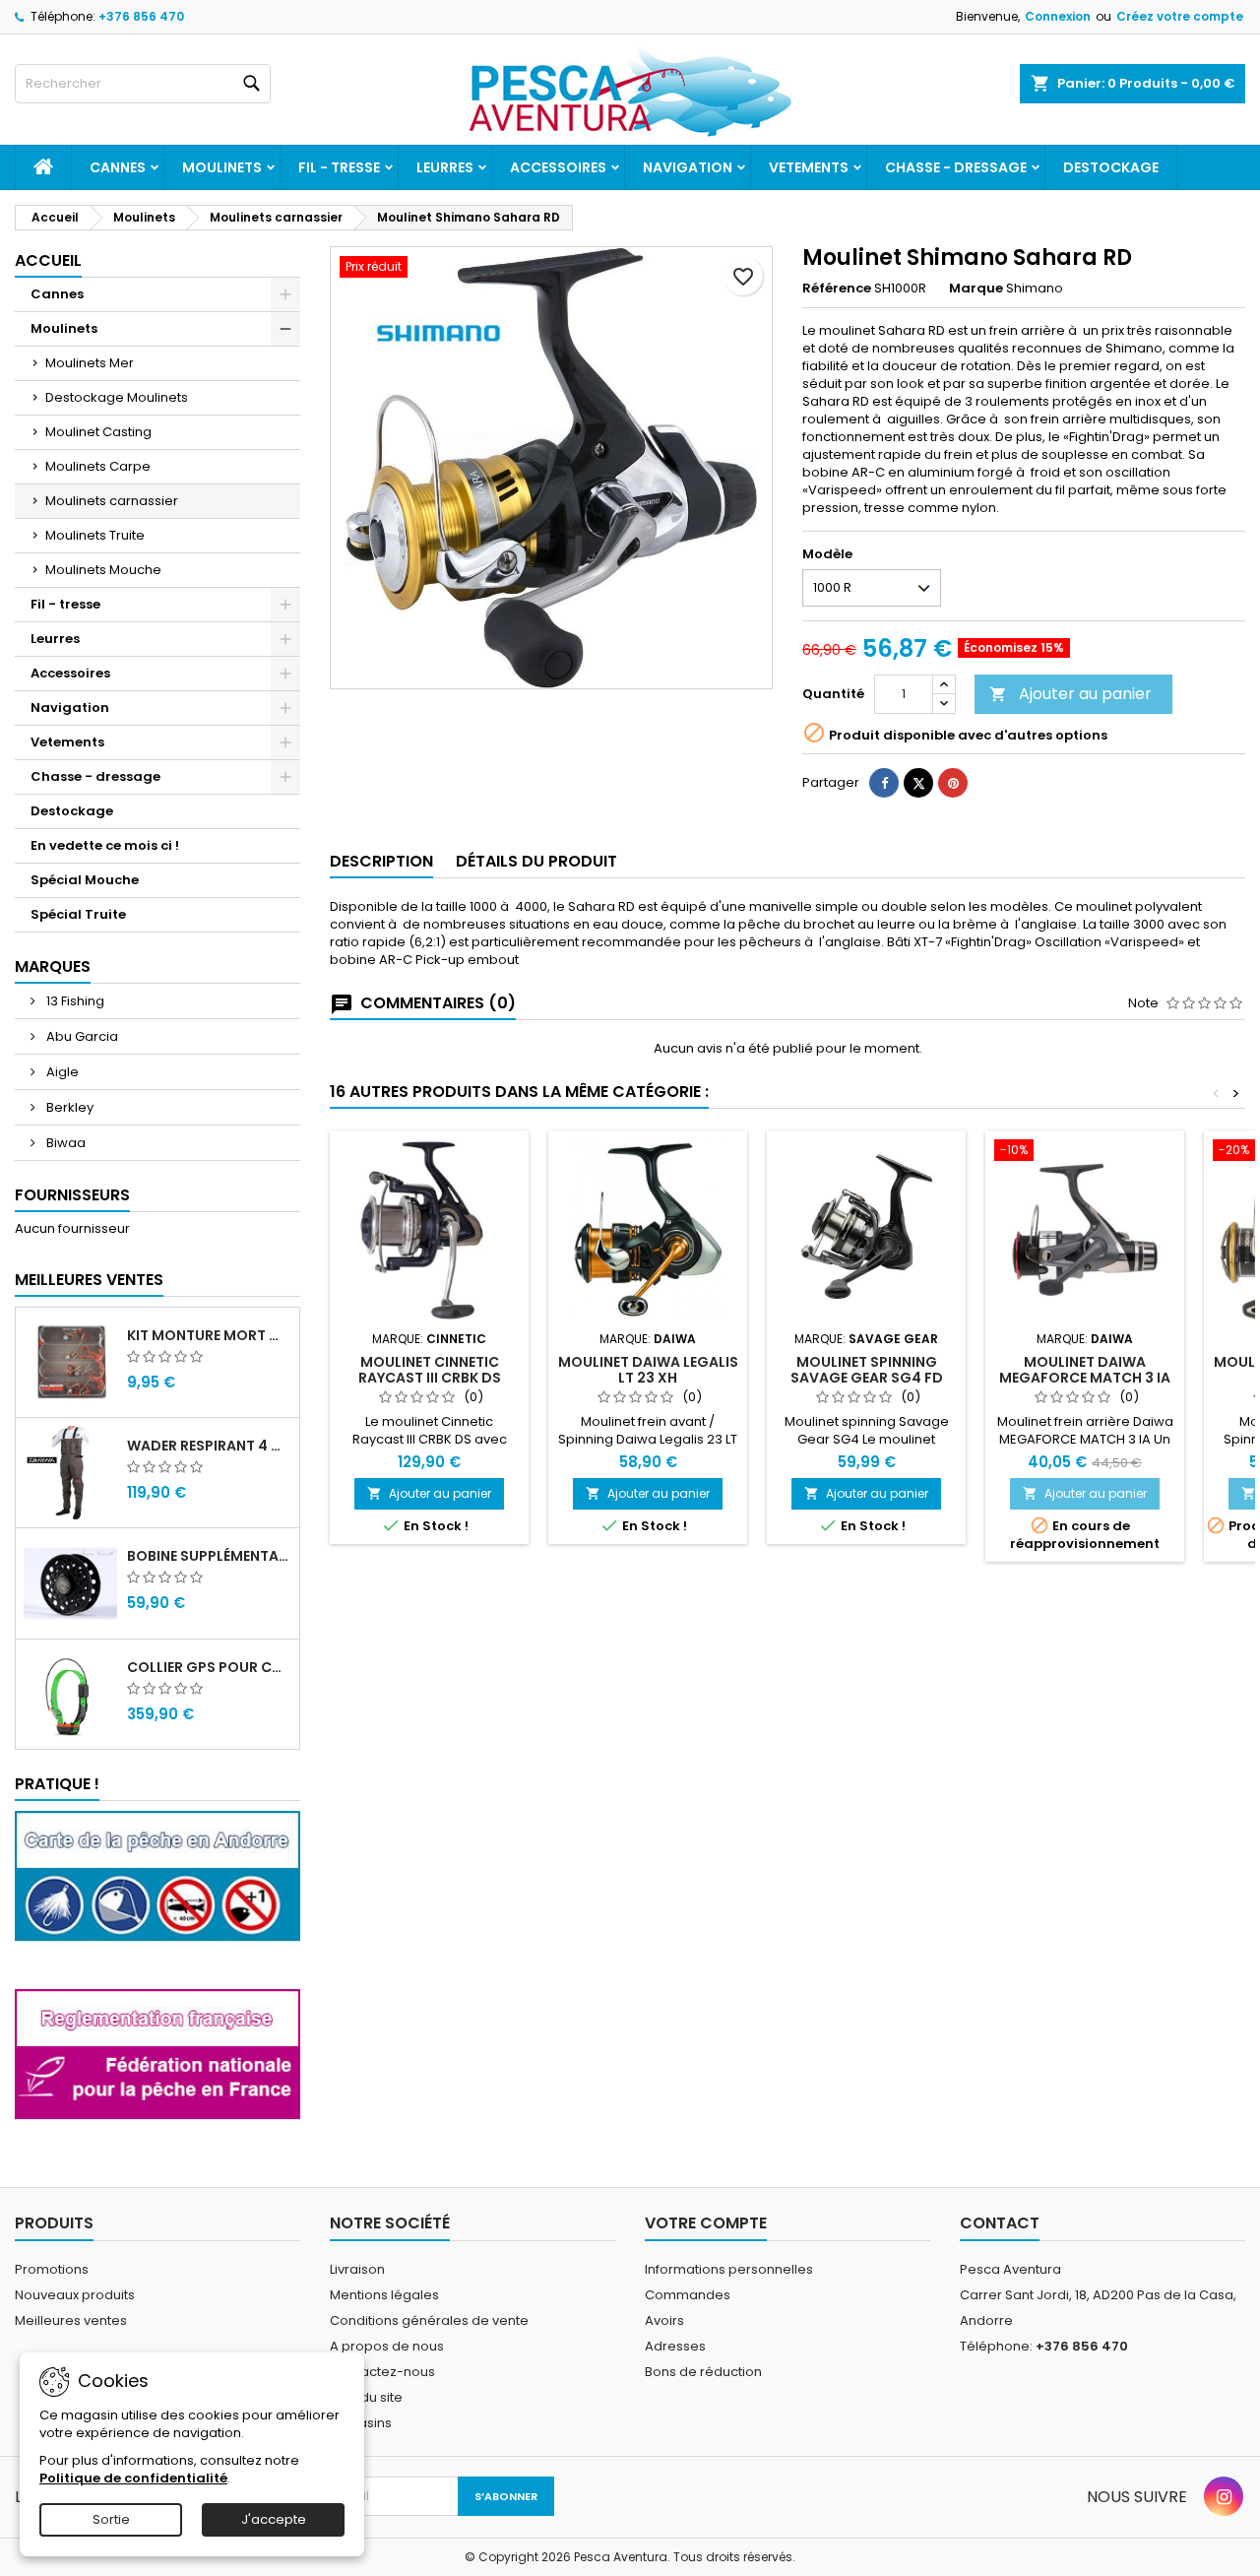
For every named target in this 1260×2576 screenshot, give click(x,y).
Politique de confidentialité (133, 2478)
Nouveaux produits (75, 2295)
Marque (976, 289)
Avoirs (664, 2320)
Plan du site (366, 2397)
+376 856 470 (141, 16)
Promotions (52, 2269)
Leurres (445, 167)
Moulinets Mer (90, 363)
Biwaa (64, 1143)
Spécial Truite (78, 914)
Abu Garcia (81, 1036)
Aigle (61, 1072)
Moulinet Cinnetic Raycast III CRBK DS (430, 1370)
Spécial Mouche (85, 880)
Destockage (1111, 167)
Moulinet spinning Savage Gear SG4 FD (867, 1370)
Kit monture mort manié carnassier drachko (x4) (209, 1335)
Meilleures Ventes (89, 1280)
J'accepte (274, 2519)
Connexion (1058, 16)
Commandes (688, 2295)
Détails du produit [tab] (536, 861)
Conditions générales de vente (429, 2320)
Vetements (809, 167)
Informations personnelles (729, 2269)
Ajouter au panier (1071, 694)
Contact (1000, 2223)
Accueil (48, 260)
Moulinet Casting (98, 432)
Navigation (688, 167)
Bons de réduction (703, 2372)
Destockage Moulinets (117, 397)
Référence (837, 289)
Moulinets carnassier (112, 501)
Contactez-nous (382, 2372)
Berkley (68, 1107)
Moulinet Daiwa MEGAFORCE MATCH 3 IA (1085, 1370)
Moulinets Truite (95, 535)
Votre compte (706, 2223)
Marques (53, 966)
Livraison (357, 2269)
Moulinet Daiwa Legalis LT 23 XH (648, 1370)
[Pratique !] (157, 1889)
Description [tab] (381, 861)
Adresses (675, 2346)
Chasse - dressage (956, 167)
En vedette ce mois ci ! (105, 845)
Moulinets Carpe (98, 466)
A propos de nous (387, 2346)
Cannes (118, 167)
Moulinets (222, 167)
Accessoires (558, 167)
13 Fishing (74, 1001)
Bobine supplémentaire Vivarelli (209, 1556)
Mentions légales (384, 2295)
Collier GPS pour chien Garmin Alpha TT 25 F (209, 1667)
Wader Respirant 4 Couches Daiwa (209, 1446)
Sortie (111, 2519)
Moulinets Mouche (103, 570)
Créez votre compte (1180, 16)
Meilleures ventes (71, 2320)
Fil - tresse (339, 167)
